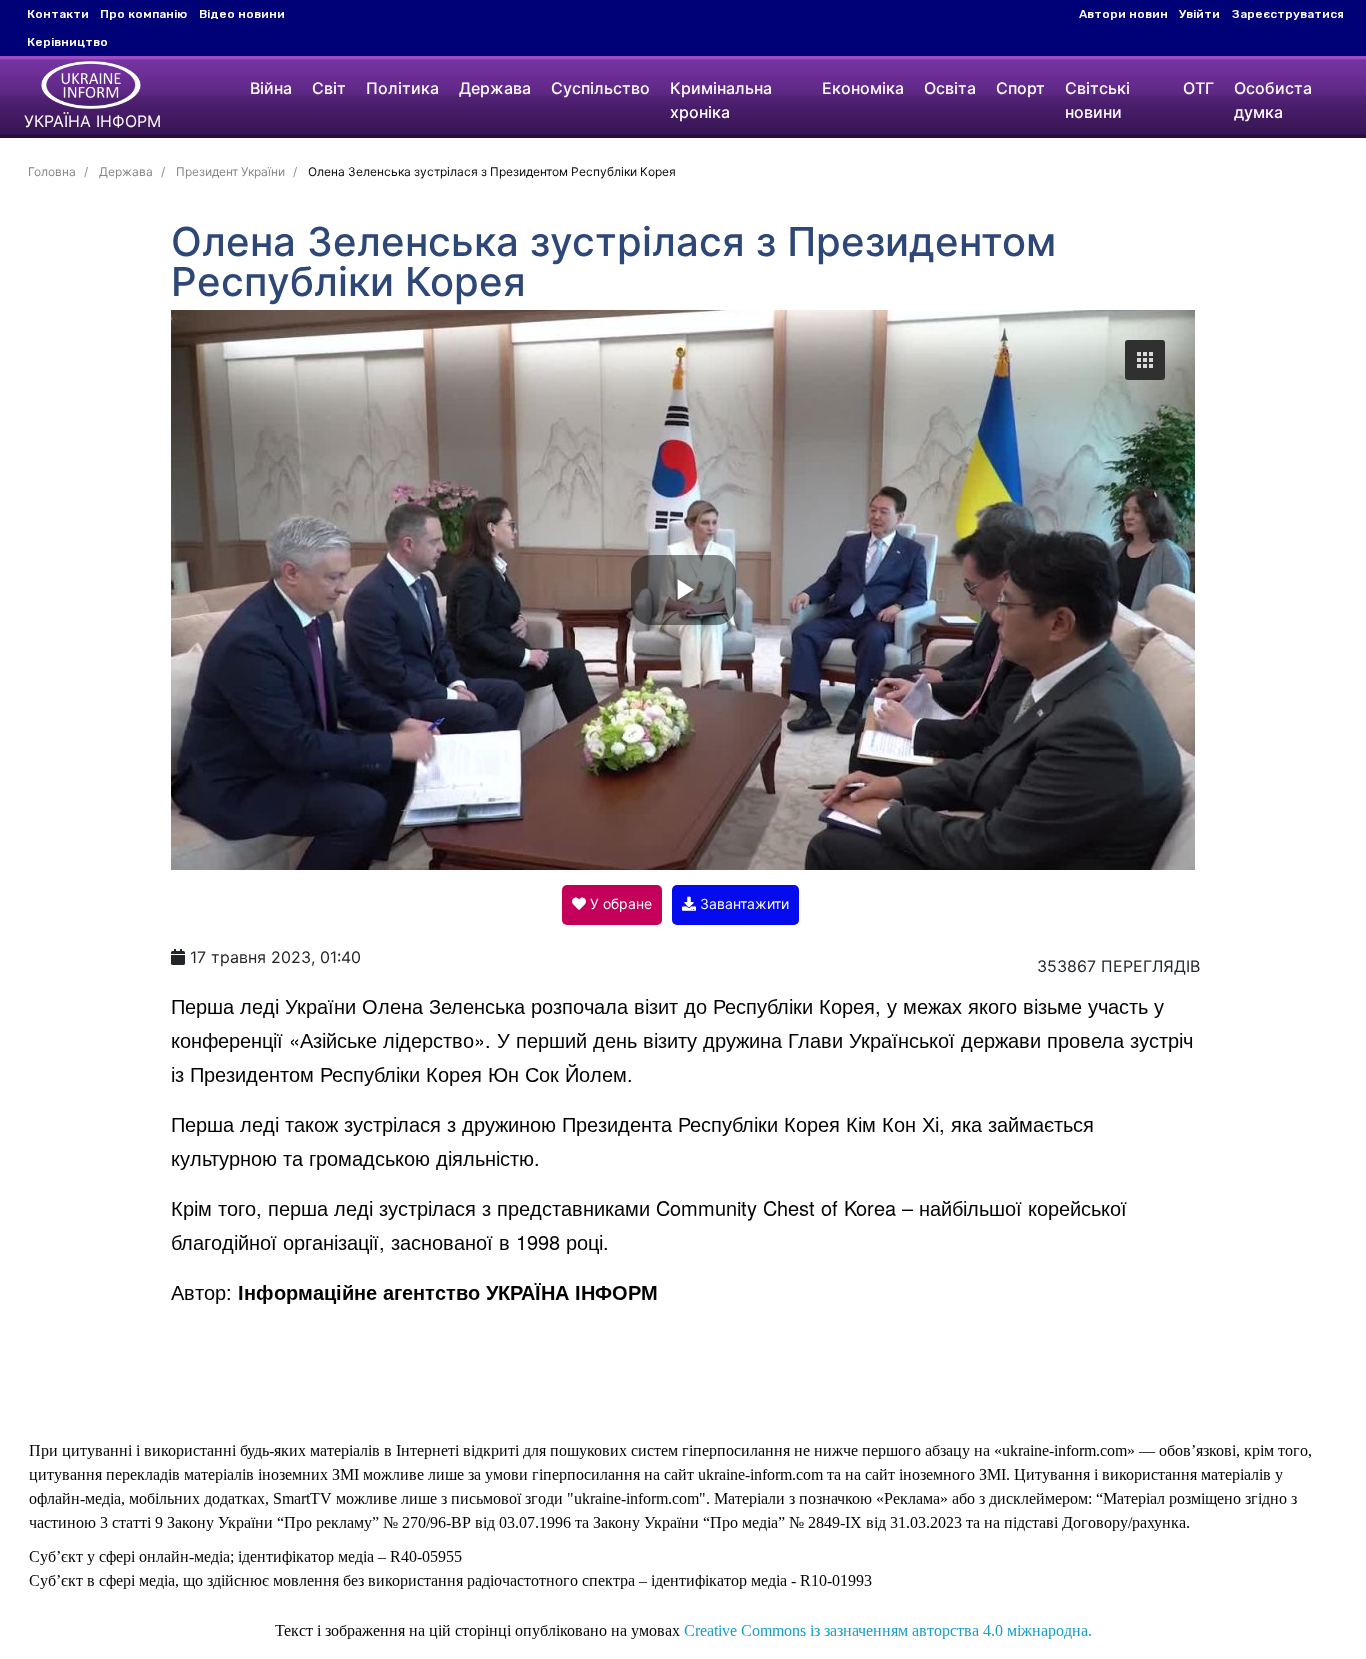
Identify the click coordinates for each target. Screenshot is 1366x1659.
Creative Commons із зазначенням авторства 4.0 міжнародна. (888, 1630)
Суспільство (600, 88)
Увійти (1199, 14)
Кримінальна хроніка (721, 100)
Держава (495, 88)
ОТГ (1198, 88)
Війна (271, 88)
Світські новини (1097, 100)
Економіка (863, 88)
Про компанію (143, 14)
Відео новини (242, 14)
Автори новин (1123, 14)
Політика (402, 88)
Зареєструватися (1288, 14)
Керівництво (67, 42)
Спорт (1020, 88)
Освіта (950, 88)
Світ (329, 88)
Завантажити (742, 903)
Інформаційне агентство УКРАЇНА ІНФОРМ (448, 1291)
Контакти (58, 14)
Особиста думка (1273, 100)
